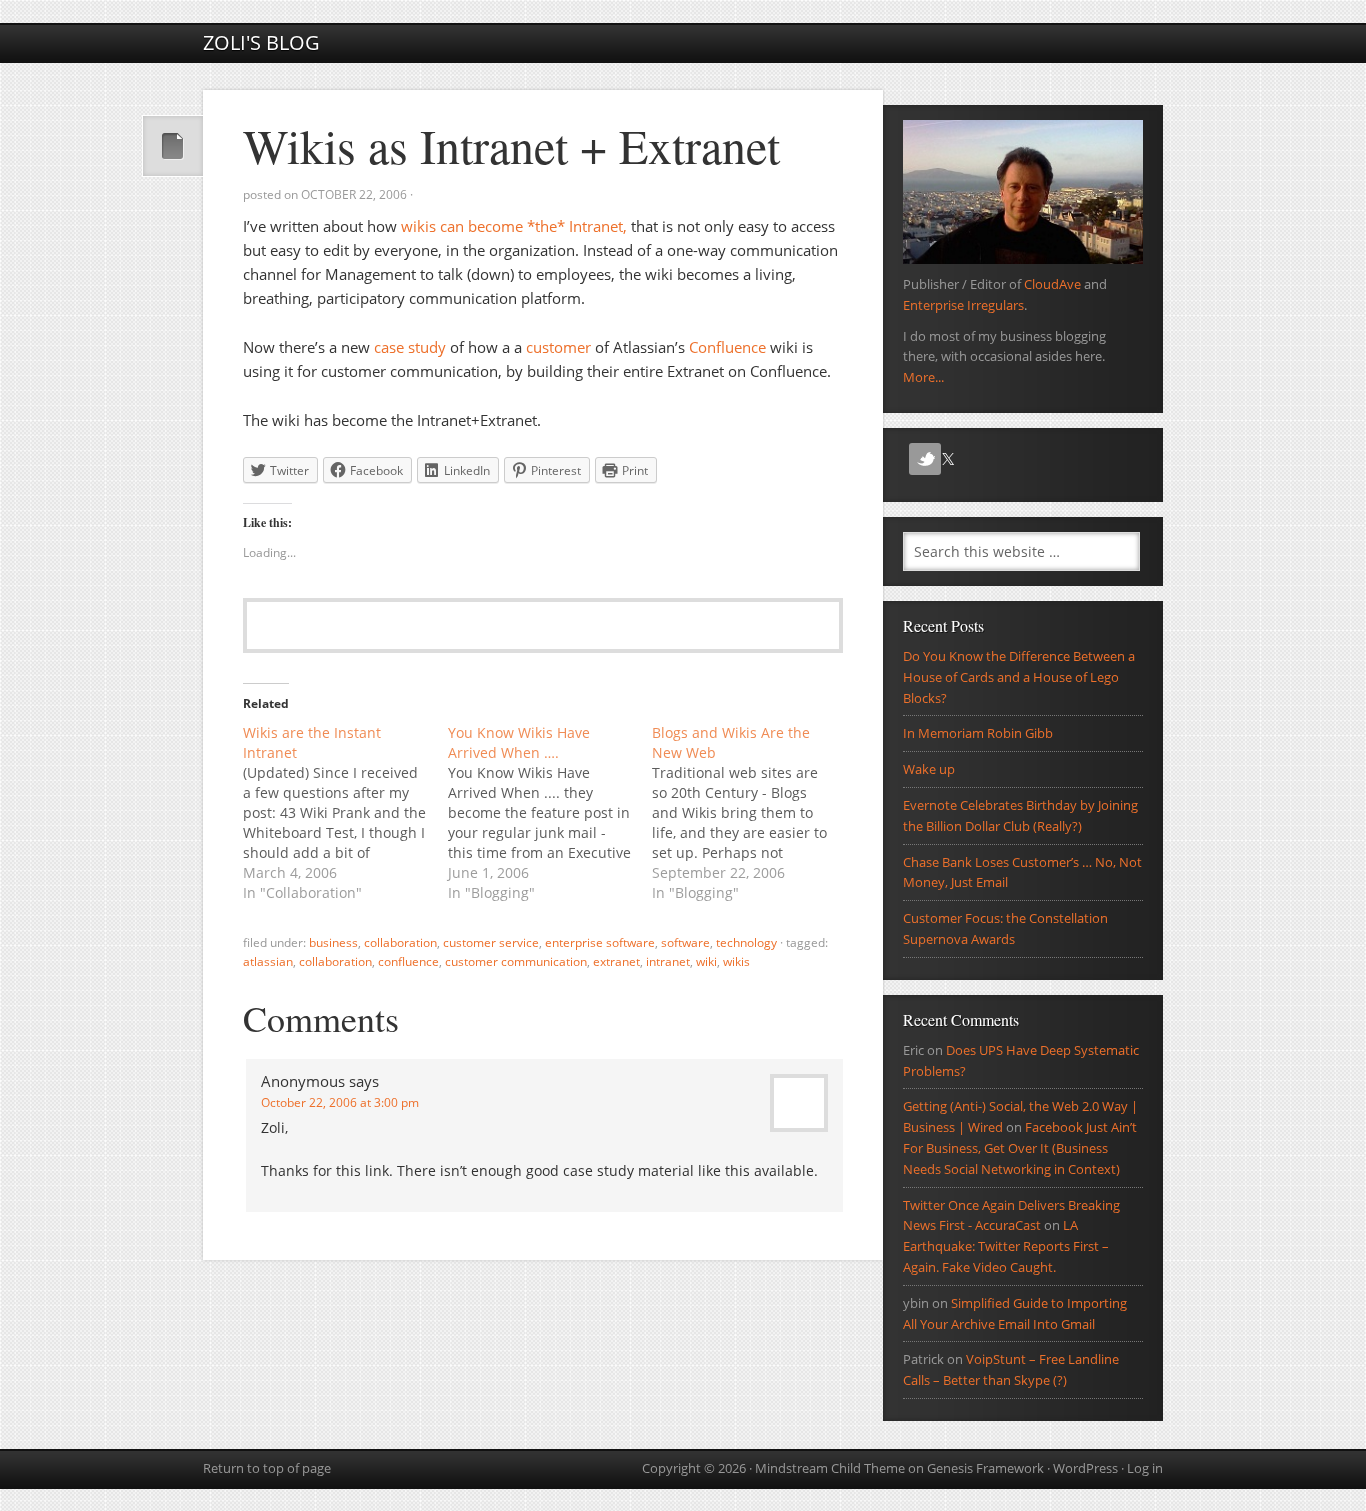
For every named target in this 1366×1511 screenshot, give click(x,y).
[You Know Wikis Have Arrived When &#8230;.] (550, 813)
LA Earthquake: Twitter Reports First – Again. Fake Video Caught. (1006, 1246)
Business (333, 942)
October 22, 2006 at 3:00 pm (340, 1102)
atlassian (268, 961)
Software (685, 942)
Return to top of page (267, 1468)
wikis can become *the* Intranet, (514, 226)
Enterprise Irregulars (963, 305)
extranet (616, 961)
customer (558, 347)
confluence (408, 961)
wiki (706, 961)
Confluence (727, 347)
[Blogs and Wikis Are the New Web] (754, 813)
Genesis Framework (985, 1468)
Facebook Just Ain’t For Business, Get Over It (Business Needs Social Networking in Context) (1020, 1148)
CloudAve (1052, 284)
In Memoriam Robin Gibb (978, 733)
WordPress (1085, 1468)
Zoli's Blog (261, 42)
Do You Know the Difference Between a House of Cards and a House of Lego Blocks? (1019, 677)
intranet (668, 961)
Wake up (929, 769)
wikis (736, 961)
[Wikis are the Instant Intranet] (345, 813)
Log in (1145, 1468)
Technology (746, 942)
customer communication (516, 961)
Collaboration (400, 942)
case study (410, 347)
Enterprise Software (600, 942)
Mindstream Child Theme (830, 1468)
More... (923, 377)
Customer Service (491, 942)
